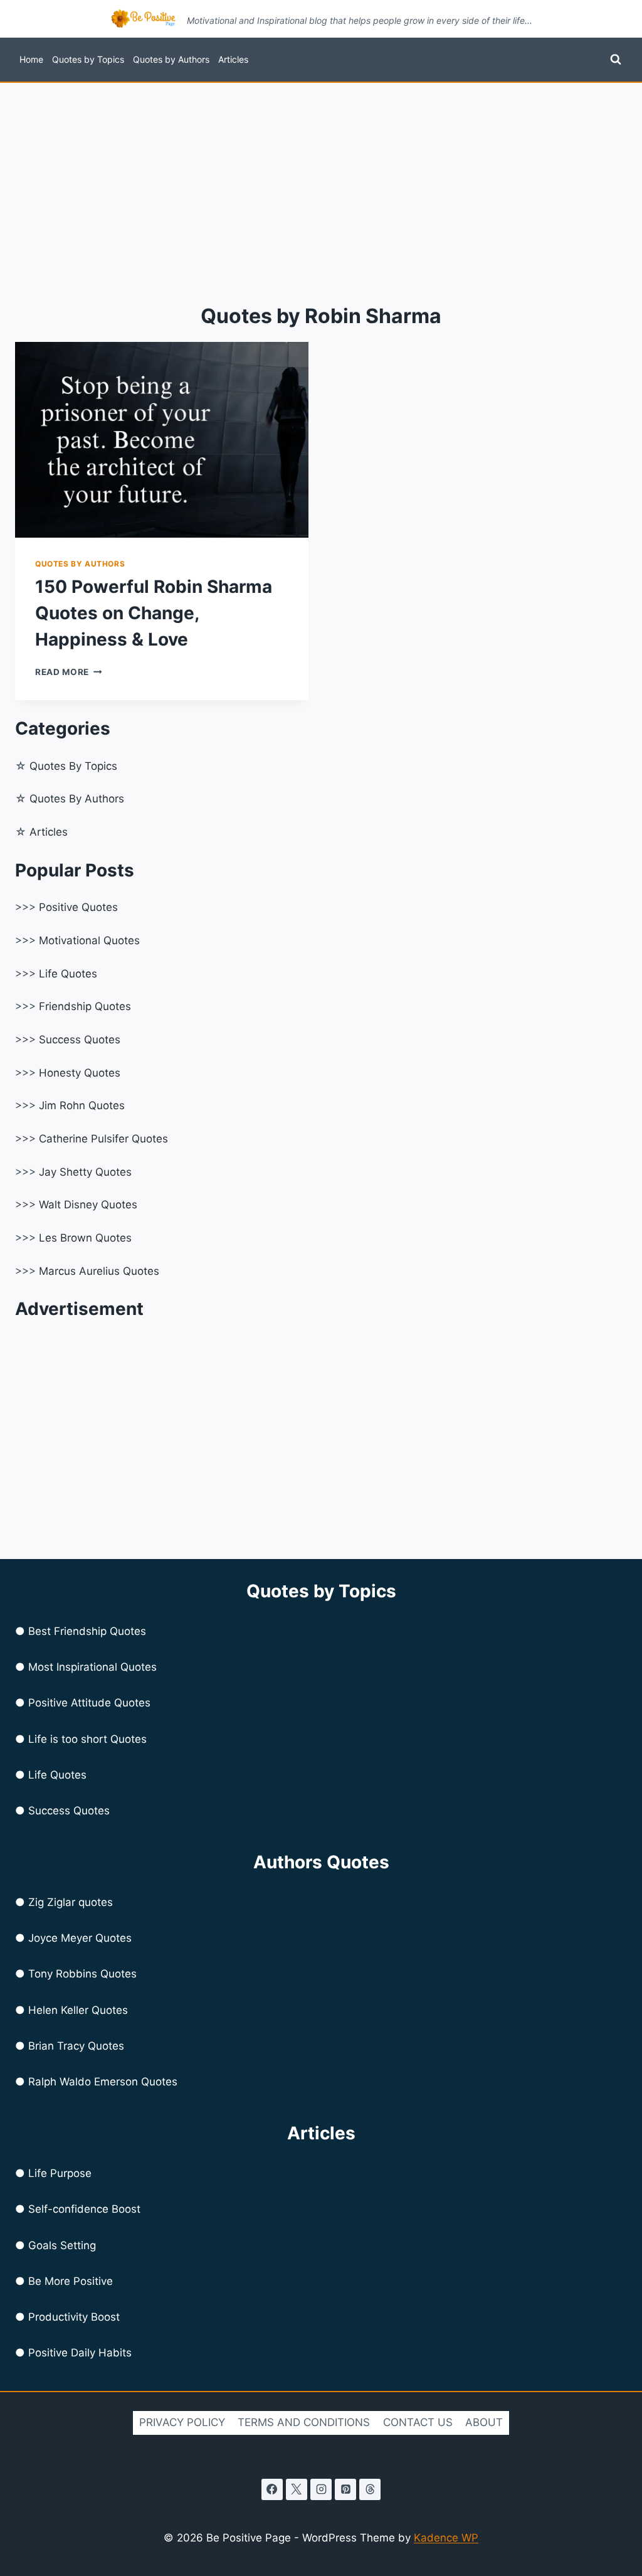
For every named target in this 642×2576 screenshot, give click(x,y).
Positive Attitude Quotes (89, 1703)
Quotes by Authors (171, 59)
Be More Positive (71, 2281)
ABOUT (484, 2422)
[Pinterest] (345, 2489)
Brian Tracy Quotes (76, 2046)
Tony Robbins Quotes (82, 1974)
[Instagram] (321, 2489)
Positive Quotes (78, 907)
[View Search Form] (616, 60)
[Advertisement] (321, 177)
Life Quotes (68, 974)
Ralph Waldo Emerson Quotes (103, 2082)
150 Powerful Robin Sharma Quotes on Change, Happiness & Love (154, 613)
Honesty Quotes (80, 1073)
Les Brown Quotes (85, 1238)
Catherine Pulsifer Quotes (103, 1139)
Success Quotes (80, 1040)
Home (31, 59)
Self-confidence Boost (84, 2209)
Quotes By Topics (73, 766)
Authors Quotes (321, 1862)
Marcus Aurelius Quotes (99, 1271)
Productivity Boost (74, 2317)
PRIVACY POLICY (182, 2422)
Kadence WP (446, 2538)
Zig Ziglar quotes (71, 1902)
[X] (297, 2489)
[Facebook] (272, 2489)
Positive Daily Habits (80, 2353)
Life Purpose (60, 2173)
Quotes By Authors (77, 799)
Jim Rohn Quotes (82, 1105)
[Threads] (370, 2489)
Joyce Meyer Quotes (80, 1938)
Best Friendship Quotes (87, 1631)
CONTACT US (418, 2422)
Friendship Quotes (85, 1006)
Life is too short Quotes (87, 1739)
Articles (233, 59)
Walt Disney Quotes (88, 1205)
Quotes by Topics (88, 59)
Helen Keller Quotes (78, 2010)
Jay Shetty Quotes (85, 1172)
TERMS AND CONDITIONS (304, 2422)
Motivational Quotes (89, 940)
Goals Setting (62, 2245)
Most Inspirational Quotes (92, 1667)
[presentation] (162, 440)
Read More (69, 672)
